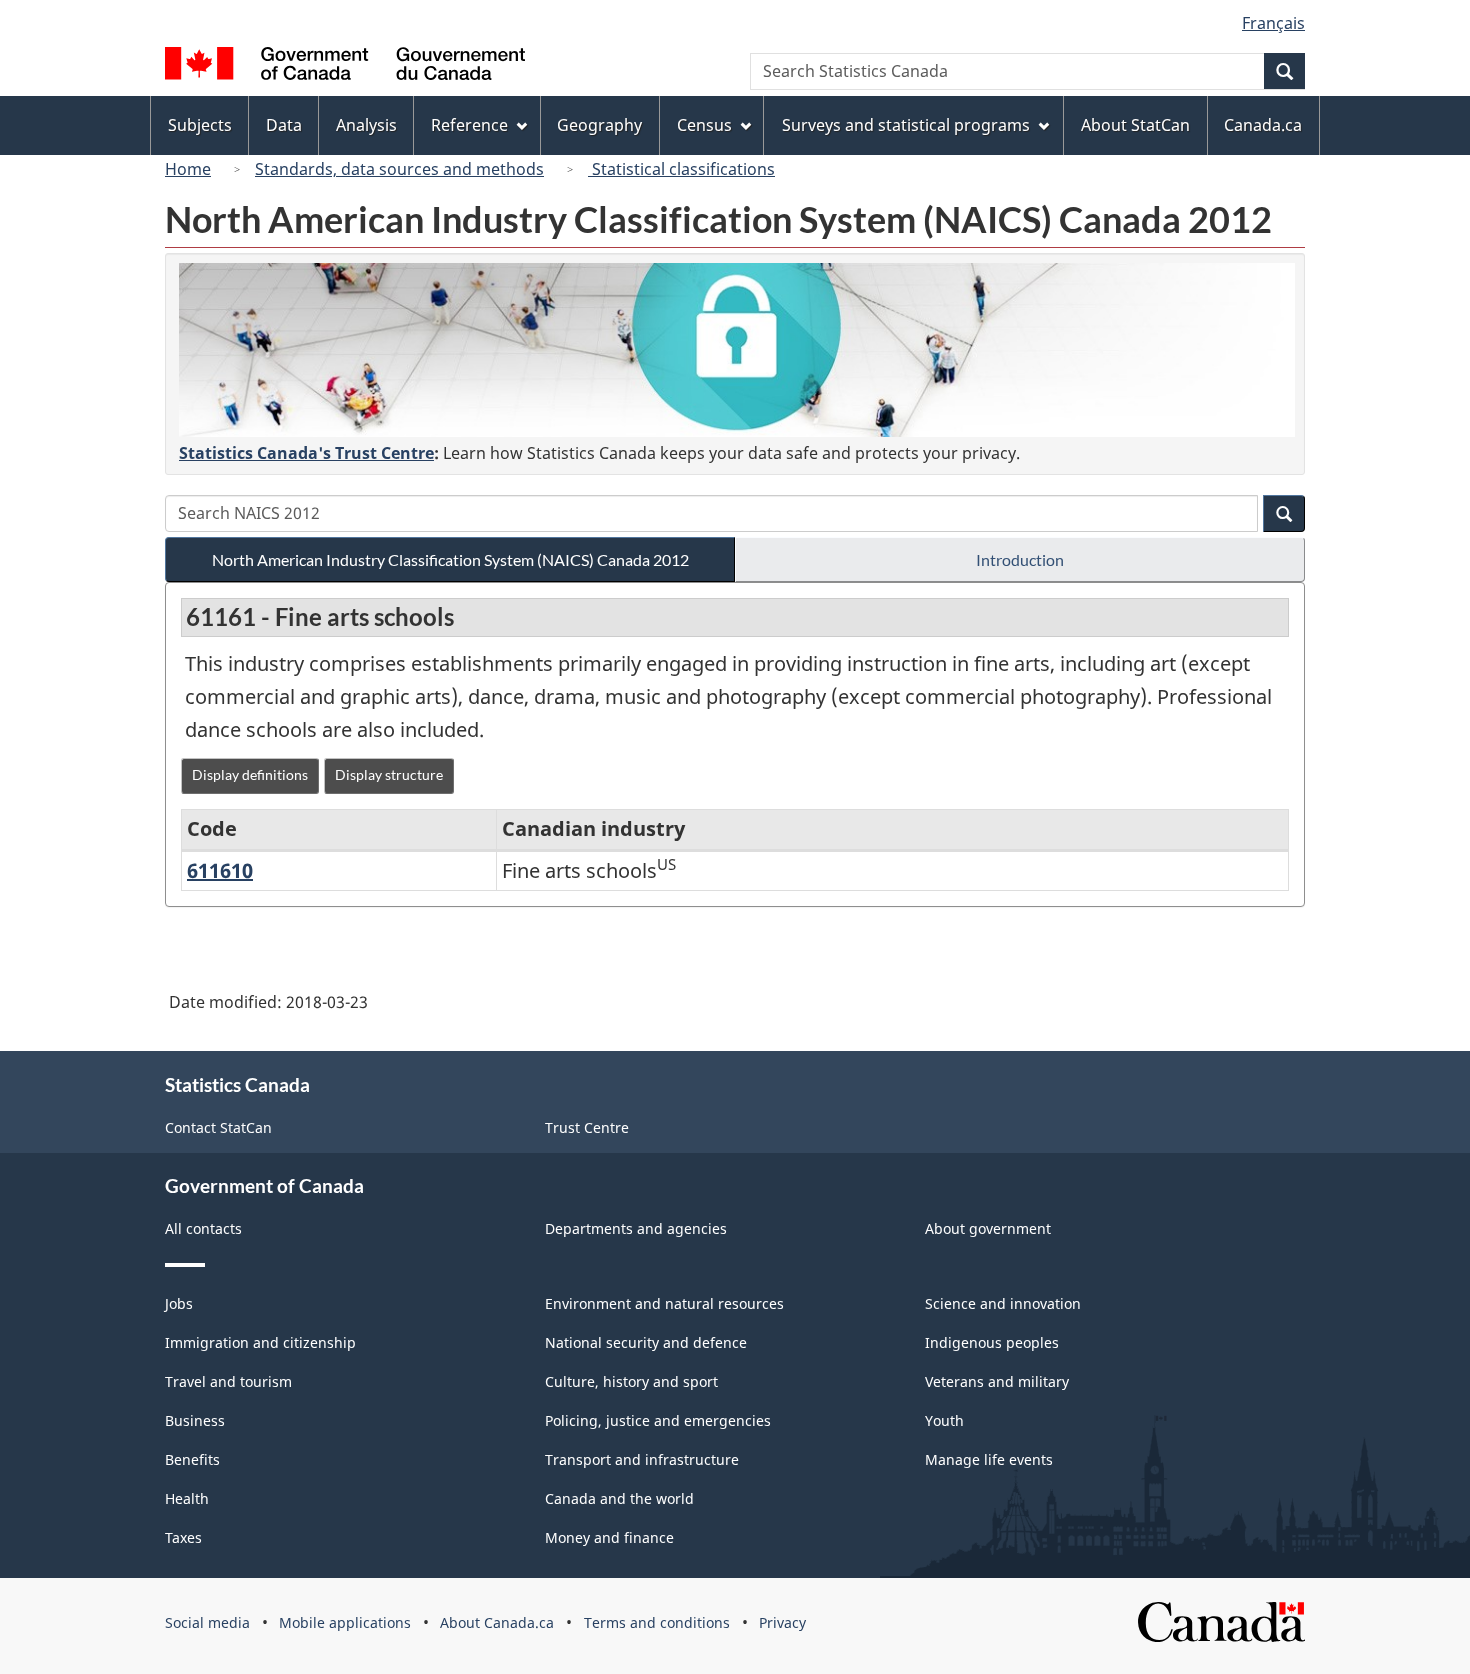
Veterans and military (997, 1381)
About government (988, 1228)
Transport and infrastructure (642, 1459)
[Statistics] (737, 350)
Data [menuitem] (284, 125)
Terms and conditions (657, 1622)
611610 (220, 870)
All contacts (203, 1228)
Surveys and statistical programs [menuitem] (906, 125)
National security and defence (646, 1342)
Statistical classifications (681, 169)
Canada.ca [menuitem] (1263, 125)
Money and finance (609, 1537)
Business (195, 1420)
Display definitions (250, 774)
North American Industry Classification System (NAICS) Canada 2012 (450, 559)
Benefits (192, 1459)
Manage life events (989, 1459)
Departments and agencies (636, 1228)
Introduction (1020, 559)
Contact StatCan (218, 1127)
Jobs (179, 1303)
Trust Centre (587, 1127)
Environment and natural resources (664, 1303)
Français (1273, 23)
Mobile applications (345, 1622)
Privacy (782, 1622)
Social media (207, 1622)
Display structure (389, 774)
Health (187, 1498)
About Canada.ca (497, 1622)
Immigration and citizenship (260, 1342)
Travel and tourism (228, 1381)
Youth (944, 1420)
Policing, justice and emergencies (658, 1420)
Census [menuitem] (704, 125)
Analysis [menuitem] (366, 125)
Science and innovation (1003, 1303)
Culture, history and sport (631, 1381)
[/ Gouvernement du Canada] (345, 66)
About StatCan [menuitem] (1135, 125)
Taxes (183, 1537)
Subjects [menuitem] (200, 125)
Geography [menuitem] (599, 125)
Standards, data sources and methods (399, 169)
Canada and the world (619, 1498)
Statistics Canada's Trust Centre (306, 453)
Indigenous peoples (992, 1342)
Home (188, 169)
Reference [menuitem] (469, 125)
